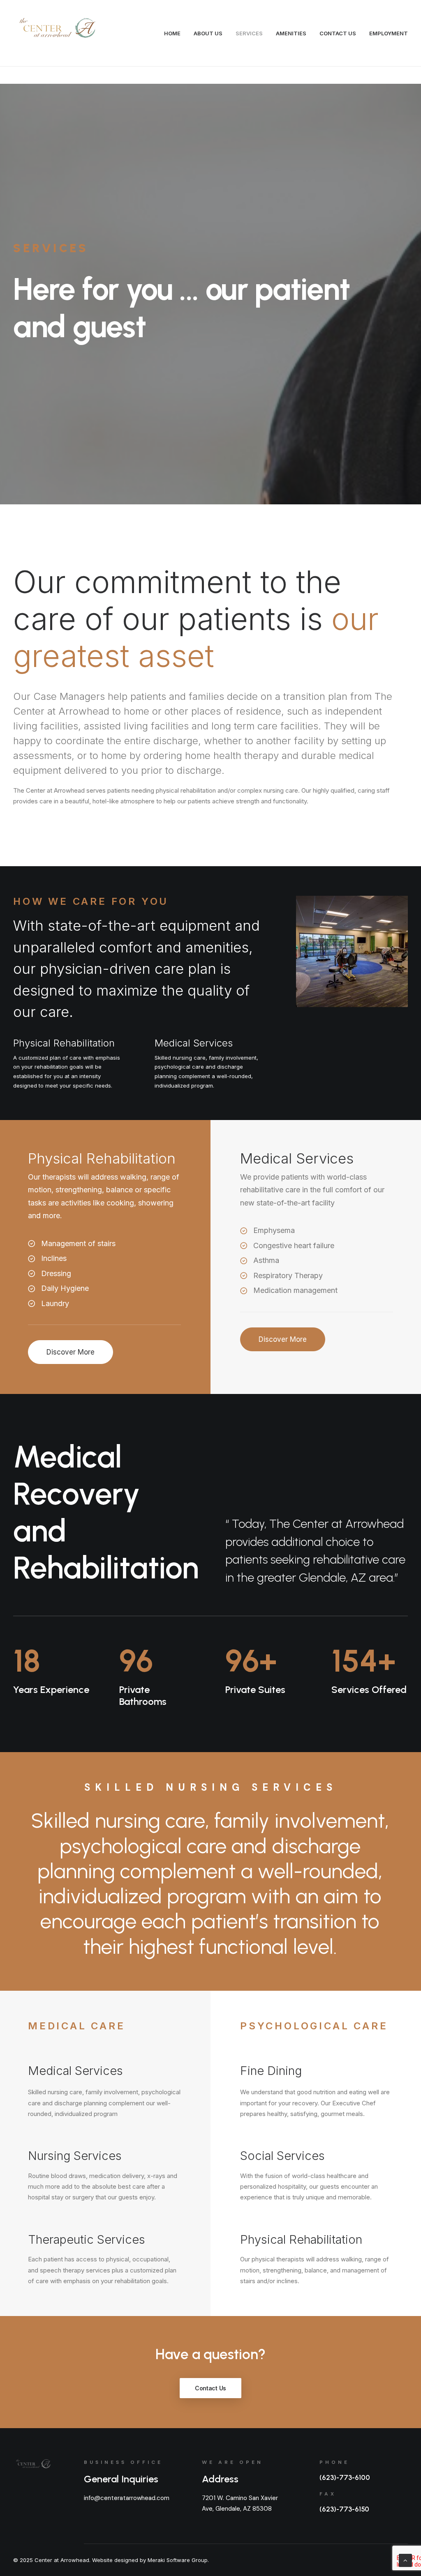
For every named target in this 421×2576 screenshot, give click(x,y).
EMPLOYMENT (389, 33)
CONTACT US (338, 33)
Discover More (71, 1352)
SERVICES (249, 33)
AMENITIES (291, 33)
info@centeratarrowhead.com (127, 2498)
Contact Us (210, 2388)
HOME (172, 33)
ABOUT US (208, 33)
